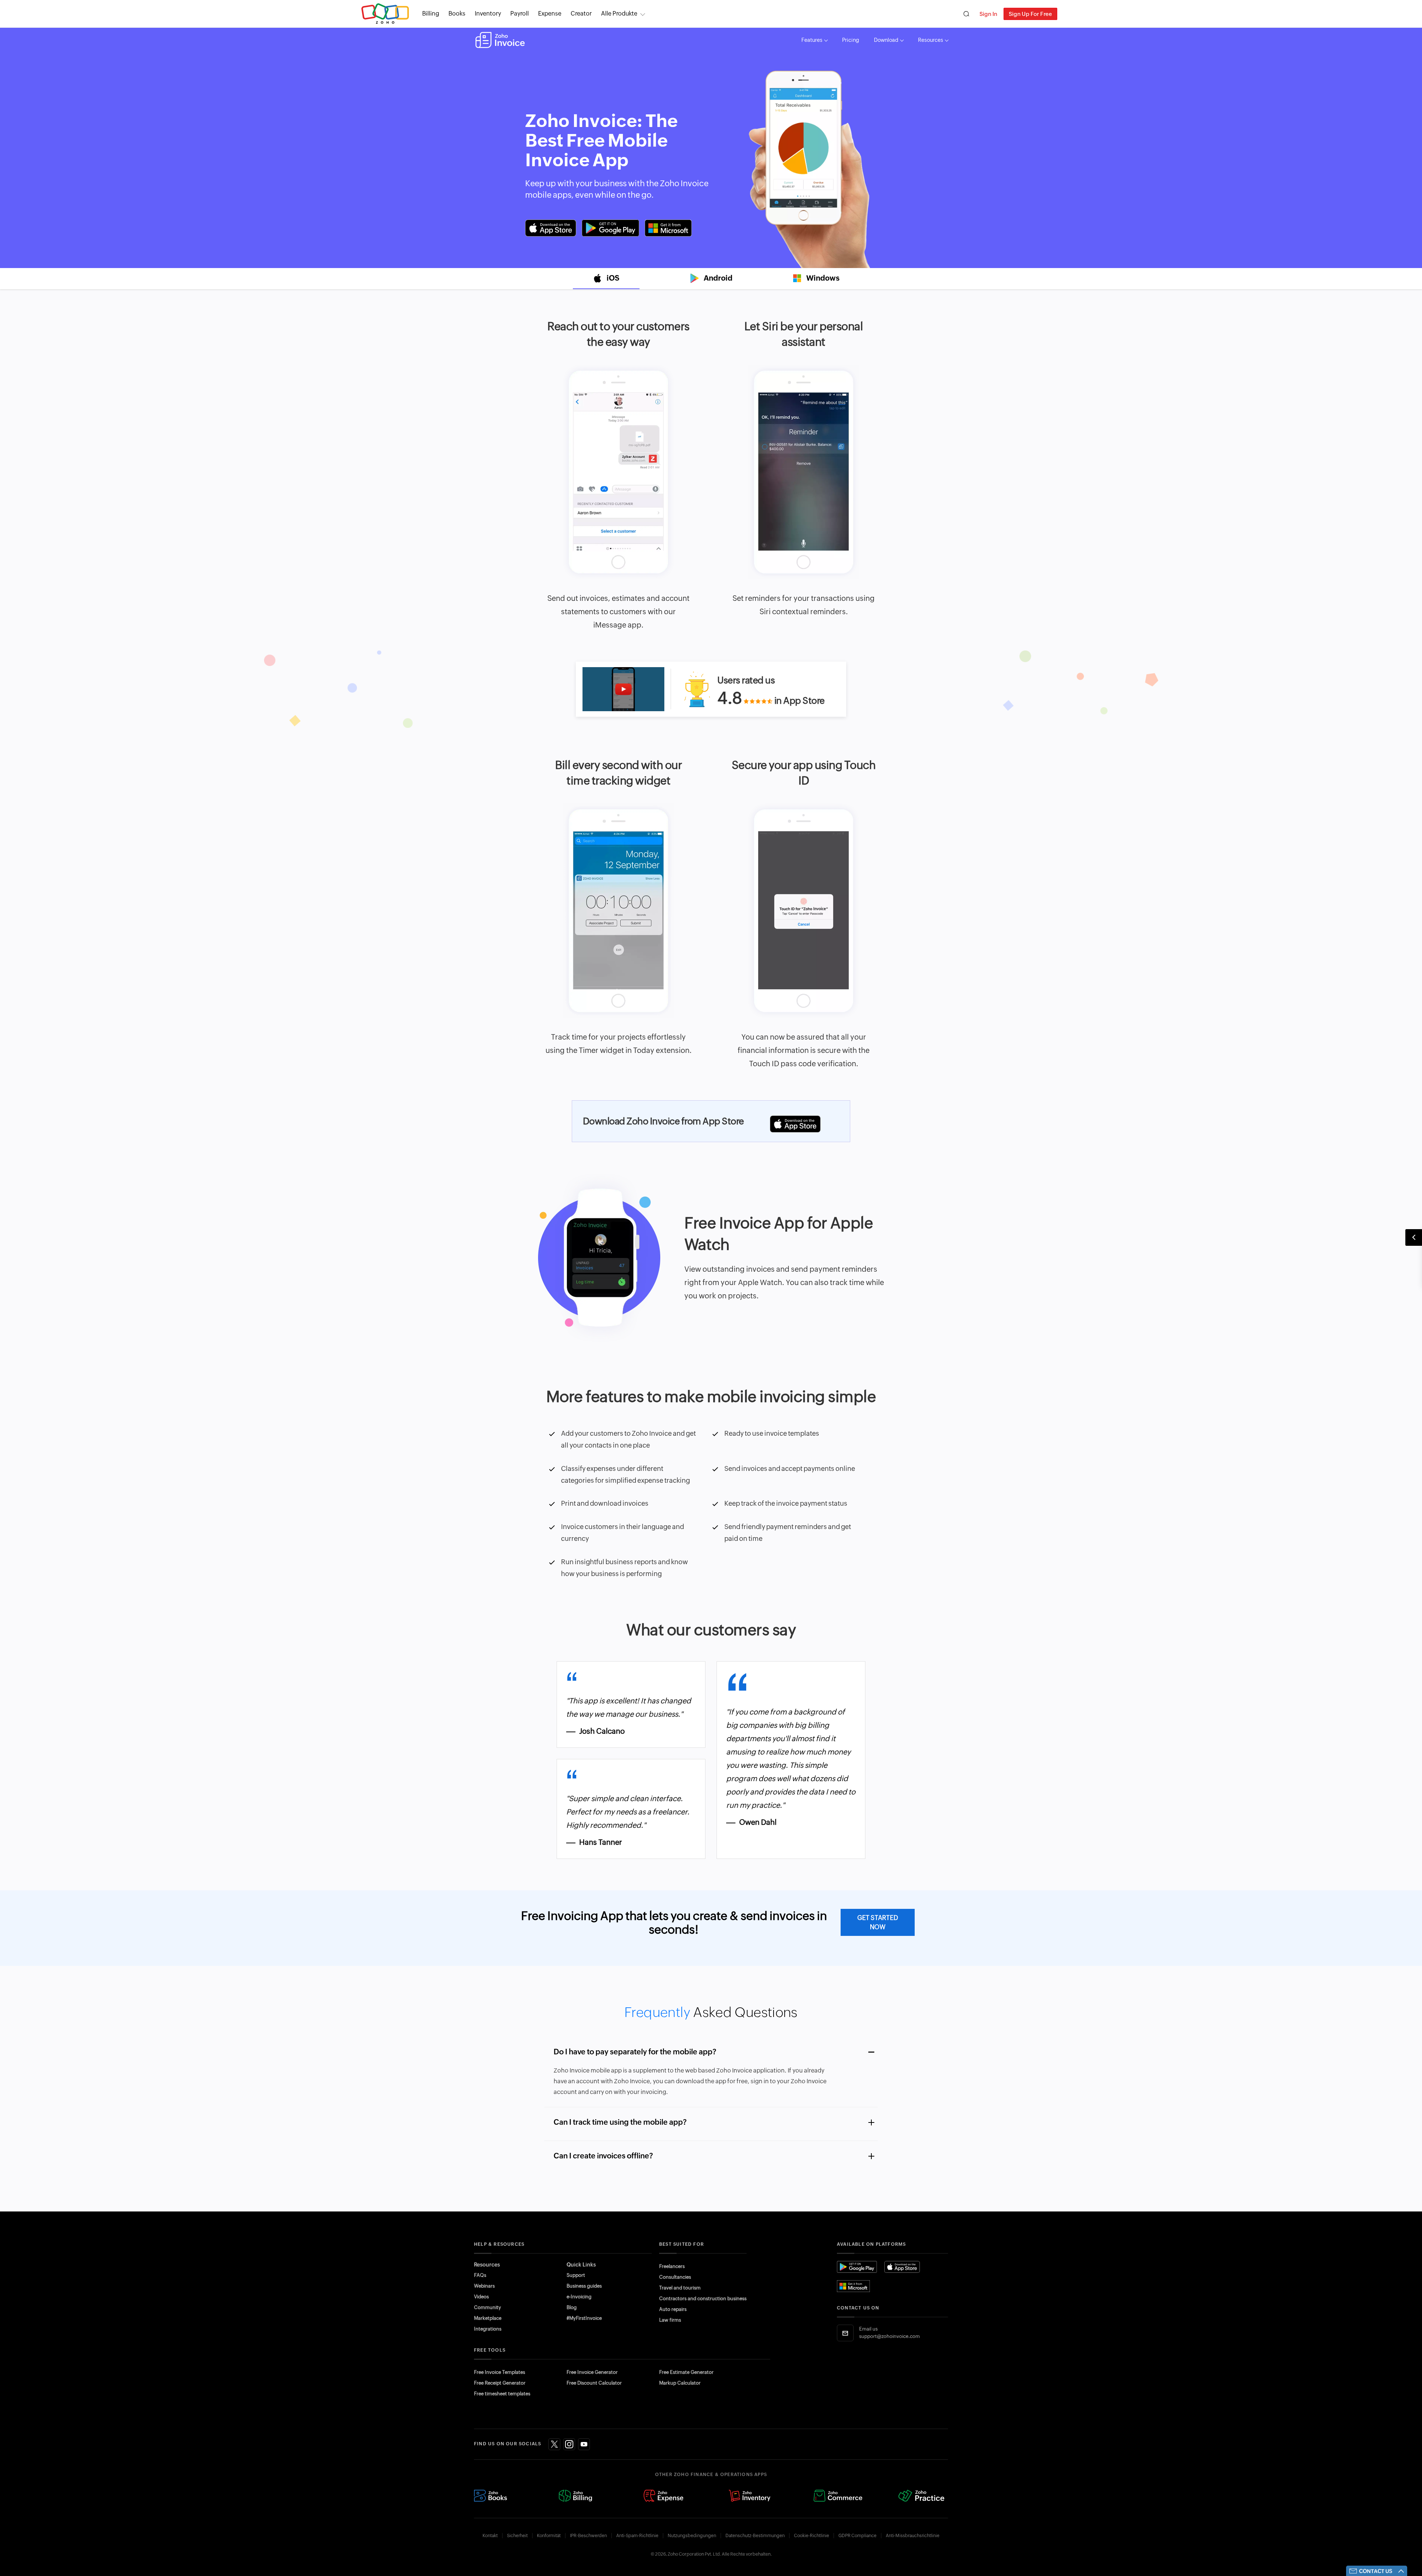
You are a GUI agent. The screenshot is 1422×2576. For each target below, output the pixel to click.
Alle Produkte (619, 14)
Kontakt (490, 2536)
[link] (581, 14)
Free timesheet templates (502, 2394)
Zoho (385, 14)
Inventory (488, 14)
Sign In (988, 14)
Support (576, 2275)
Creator (581, 14)
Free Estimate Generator (686, 2372)
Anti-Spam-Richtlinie (637, 2536)
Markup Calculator (680, 2383)
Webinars (484, 2286)
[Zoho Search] (966, 14)
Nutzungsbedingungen (692, 2536)
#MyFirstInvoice (584, 2318)
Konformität (549, 2536)
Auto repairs (673, 2309)
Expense (550, 14)
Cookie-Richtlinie (812, 2536)
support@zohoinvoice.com (889, 2336)
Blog (572, 2307)
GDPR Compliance (857, 2536)
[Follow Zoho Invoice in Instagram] (569, 2444)
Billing (431, 14)
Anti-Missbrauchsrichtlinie (913, 2536)
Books (457, 14)
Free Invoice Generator (592, 2372)
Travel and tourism (680, 2288)
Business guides (584, 2286)
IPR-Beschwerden (588, 2536)
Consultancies (675, 2277)
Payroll (520, 14)
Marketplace (488, 2318)
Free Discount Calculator (594, 2383)
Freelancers (672, 2266)
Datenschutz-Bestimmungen (755, 2536)
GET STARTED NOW (878, 1922)
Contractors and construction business (703, 2299)
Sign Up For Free (1030, 14)
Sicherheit (517, 2536)
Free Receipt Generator (500, 2383)
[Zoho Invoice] (500, 40)
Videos (481, 2297)
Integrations (488, 2329)
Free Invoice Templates (500, 2372)
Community (488, 2307)
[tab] (606, 279)
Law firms (670, 2320)
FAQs (480, 2275)
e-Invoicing (579, 2297)
